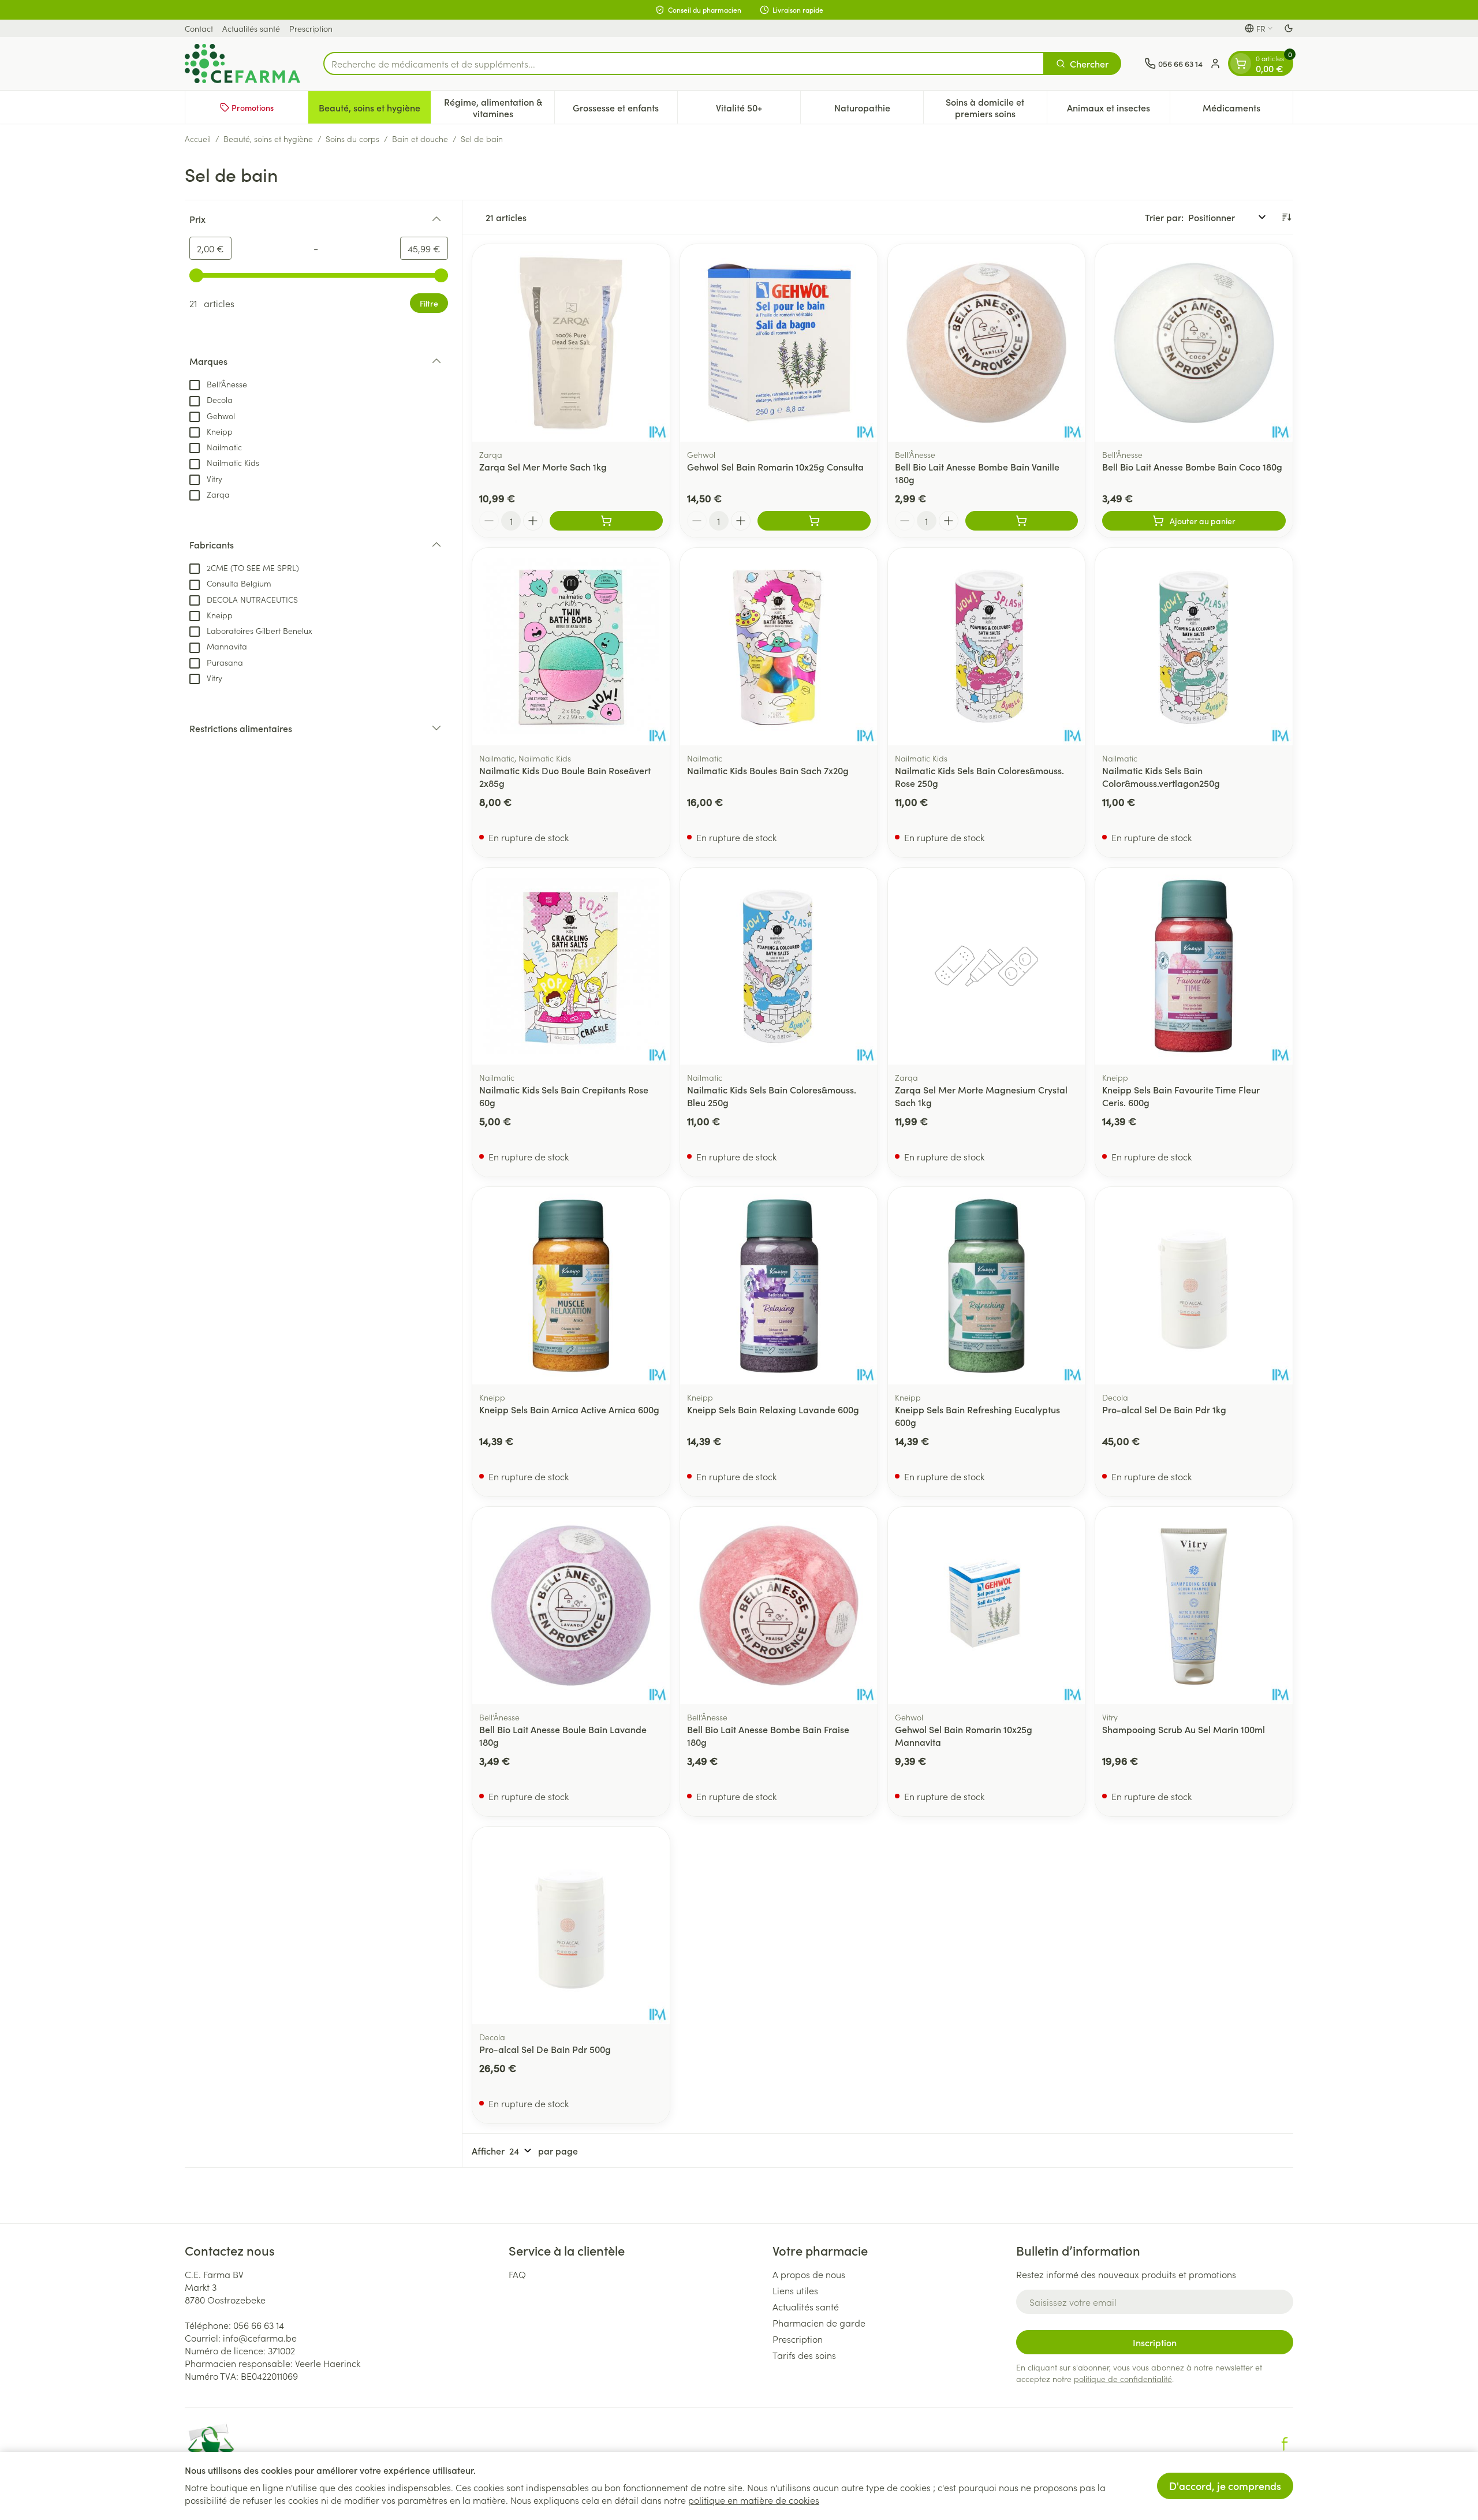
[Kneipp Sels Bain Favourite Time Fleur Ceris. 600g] (1194, 966)
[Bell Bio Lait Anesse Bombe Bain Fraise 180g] (779, 1606)
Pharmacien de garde (819, 2323)
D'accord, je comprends (1225, 2486)
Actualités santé (251, 28)
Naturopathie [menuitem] (879, 110)
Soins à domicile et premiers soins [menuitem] (996, 107)
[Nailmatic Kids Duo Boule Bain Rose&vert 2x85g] (571, 647)
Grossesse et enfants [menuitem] (625, 110)
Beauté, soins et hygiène (268, 139)
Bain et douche (420, 139)
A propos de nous (809, 2274)
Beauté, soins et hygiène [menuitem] (375, 110)
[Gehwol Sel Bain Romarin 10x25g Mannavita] (987, 1606)
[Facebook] (1285, 2444)
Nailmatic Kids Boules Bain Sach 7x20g (768, 770)
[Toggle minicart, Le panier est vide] (1241, 64)
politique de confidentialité (1123, 2379)
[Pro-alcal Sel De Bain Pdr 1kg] (1194, 1286)
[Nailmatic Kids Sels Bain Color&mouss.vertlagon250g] (1194, 647)
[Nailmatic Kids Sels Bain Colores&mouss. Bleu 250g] (779, 966)
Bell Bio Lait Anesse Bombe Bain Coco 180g (1192, 466)
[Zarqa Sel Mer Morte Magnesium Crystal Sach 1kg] (987, 966)
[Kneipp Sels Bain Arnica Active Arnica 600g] (571, 1286)
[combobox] (684, 64)
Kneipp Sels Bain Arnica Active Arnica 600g (569, 1409)
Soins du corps (352, 139)
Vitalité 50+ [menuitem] (758, 110)
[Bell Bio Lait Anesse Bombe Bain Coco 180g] (1194, 343)
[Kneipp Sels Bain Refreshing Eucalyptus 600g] (987, 1286)
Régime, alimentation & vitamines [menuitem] (499, 107)
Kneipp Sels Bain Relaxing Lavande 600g (773, 1409)
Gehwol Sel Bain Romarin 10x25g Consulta (775, 466)
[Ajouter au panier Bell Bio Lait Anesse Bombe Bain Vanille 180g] (1022, 521)
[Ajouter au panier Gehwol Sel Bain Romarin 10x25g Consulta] (814, 521)
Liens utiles (795, 2290)
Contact (199, 28)
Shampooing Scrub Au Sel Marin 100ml (1184, 1729)
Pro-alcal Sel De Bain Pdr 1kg (1164, 1409)
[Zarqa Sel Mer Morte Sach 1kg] (571, 343)
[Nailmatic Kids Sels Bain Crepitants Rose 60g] (571, 966)
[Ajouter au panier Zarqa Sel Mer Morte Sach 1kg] (606, 521)
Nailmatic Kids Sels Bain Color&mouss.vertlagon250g (1161, 776)
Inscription (1155, 2342)
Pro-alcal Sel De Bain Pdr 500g (545, 2049)
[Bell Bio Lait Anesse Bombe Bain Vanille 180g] (987, 343)
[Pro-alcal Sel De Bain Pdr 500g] (571, 1925)
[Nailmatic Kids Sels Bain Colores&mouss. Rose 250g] (987, 647)
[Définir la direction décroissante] (1286, 217)
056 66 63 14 (259, 2325)
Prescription (311, 28)
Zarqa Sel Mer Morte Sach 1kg (543, 466)
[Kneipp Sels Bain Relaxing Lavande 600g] (779, 1286)
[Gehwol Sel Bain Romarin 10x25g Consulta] (779, 343)
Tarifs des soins (804, 2355)
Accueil (198, 139)
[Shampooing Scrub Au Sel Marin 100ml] (1194, 1606)
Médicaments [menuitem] (1248, 110)
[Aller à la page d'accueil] (242, 64)
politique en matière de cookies (754, 2500)
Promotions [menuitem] (253, 107)
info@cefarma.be (260, 2338)
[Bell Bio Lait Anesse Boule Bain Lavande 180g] (571, 1606)
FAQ (517, 2274)
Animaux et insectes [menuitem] (1118, 110)
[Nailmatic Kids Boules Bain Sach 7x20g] (779, 647)
